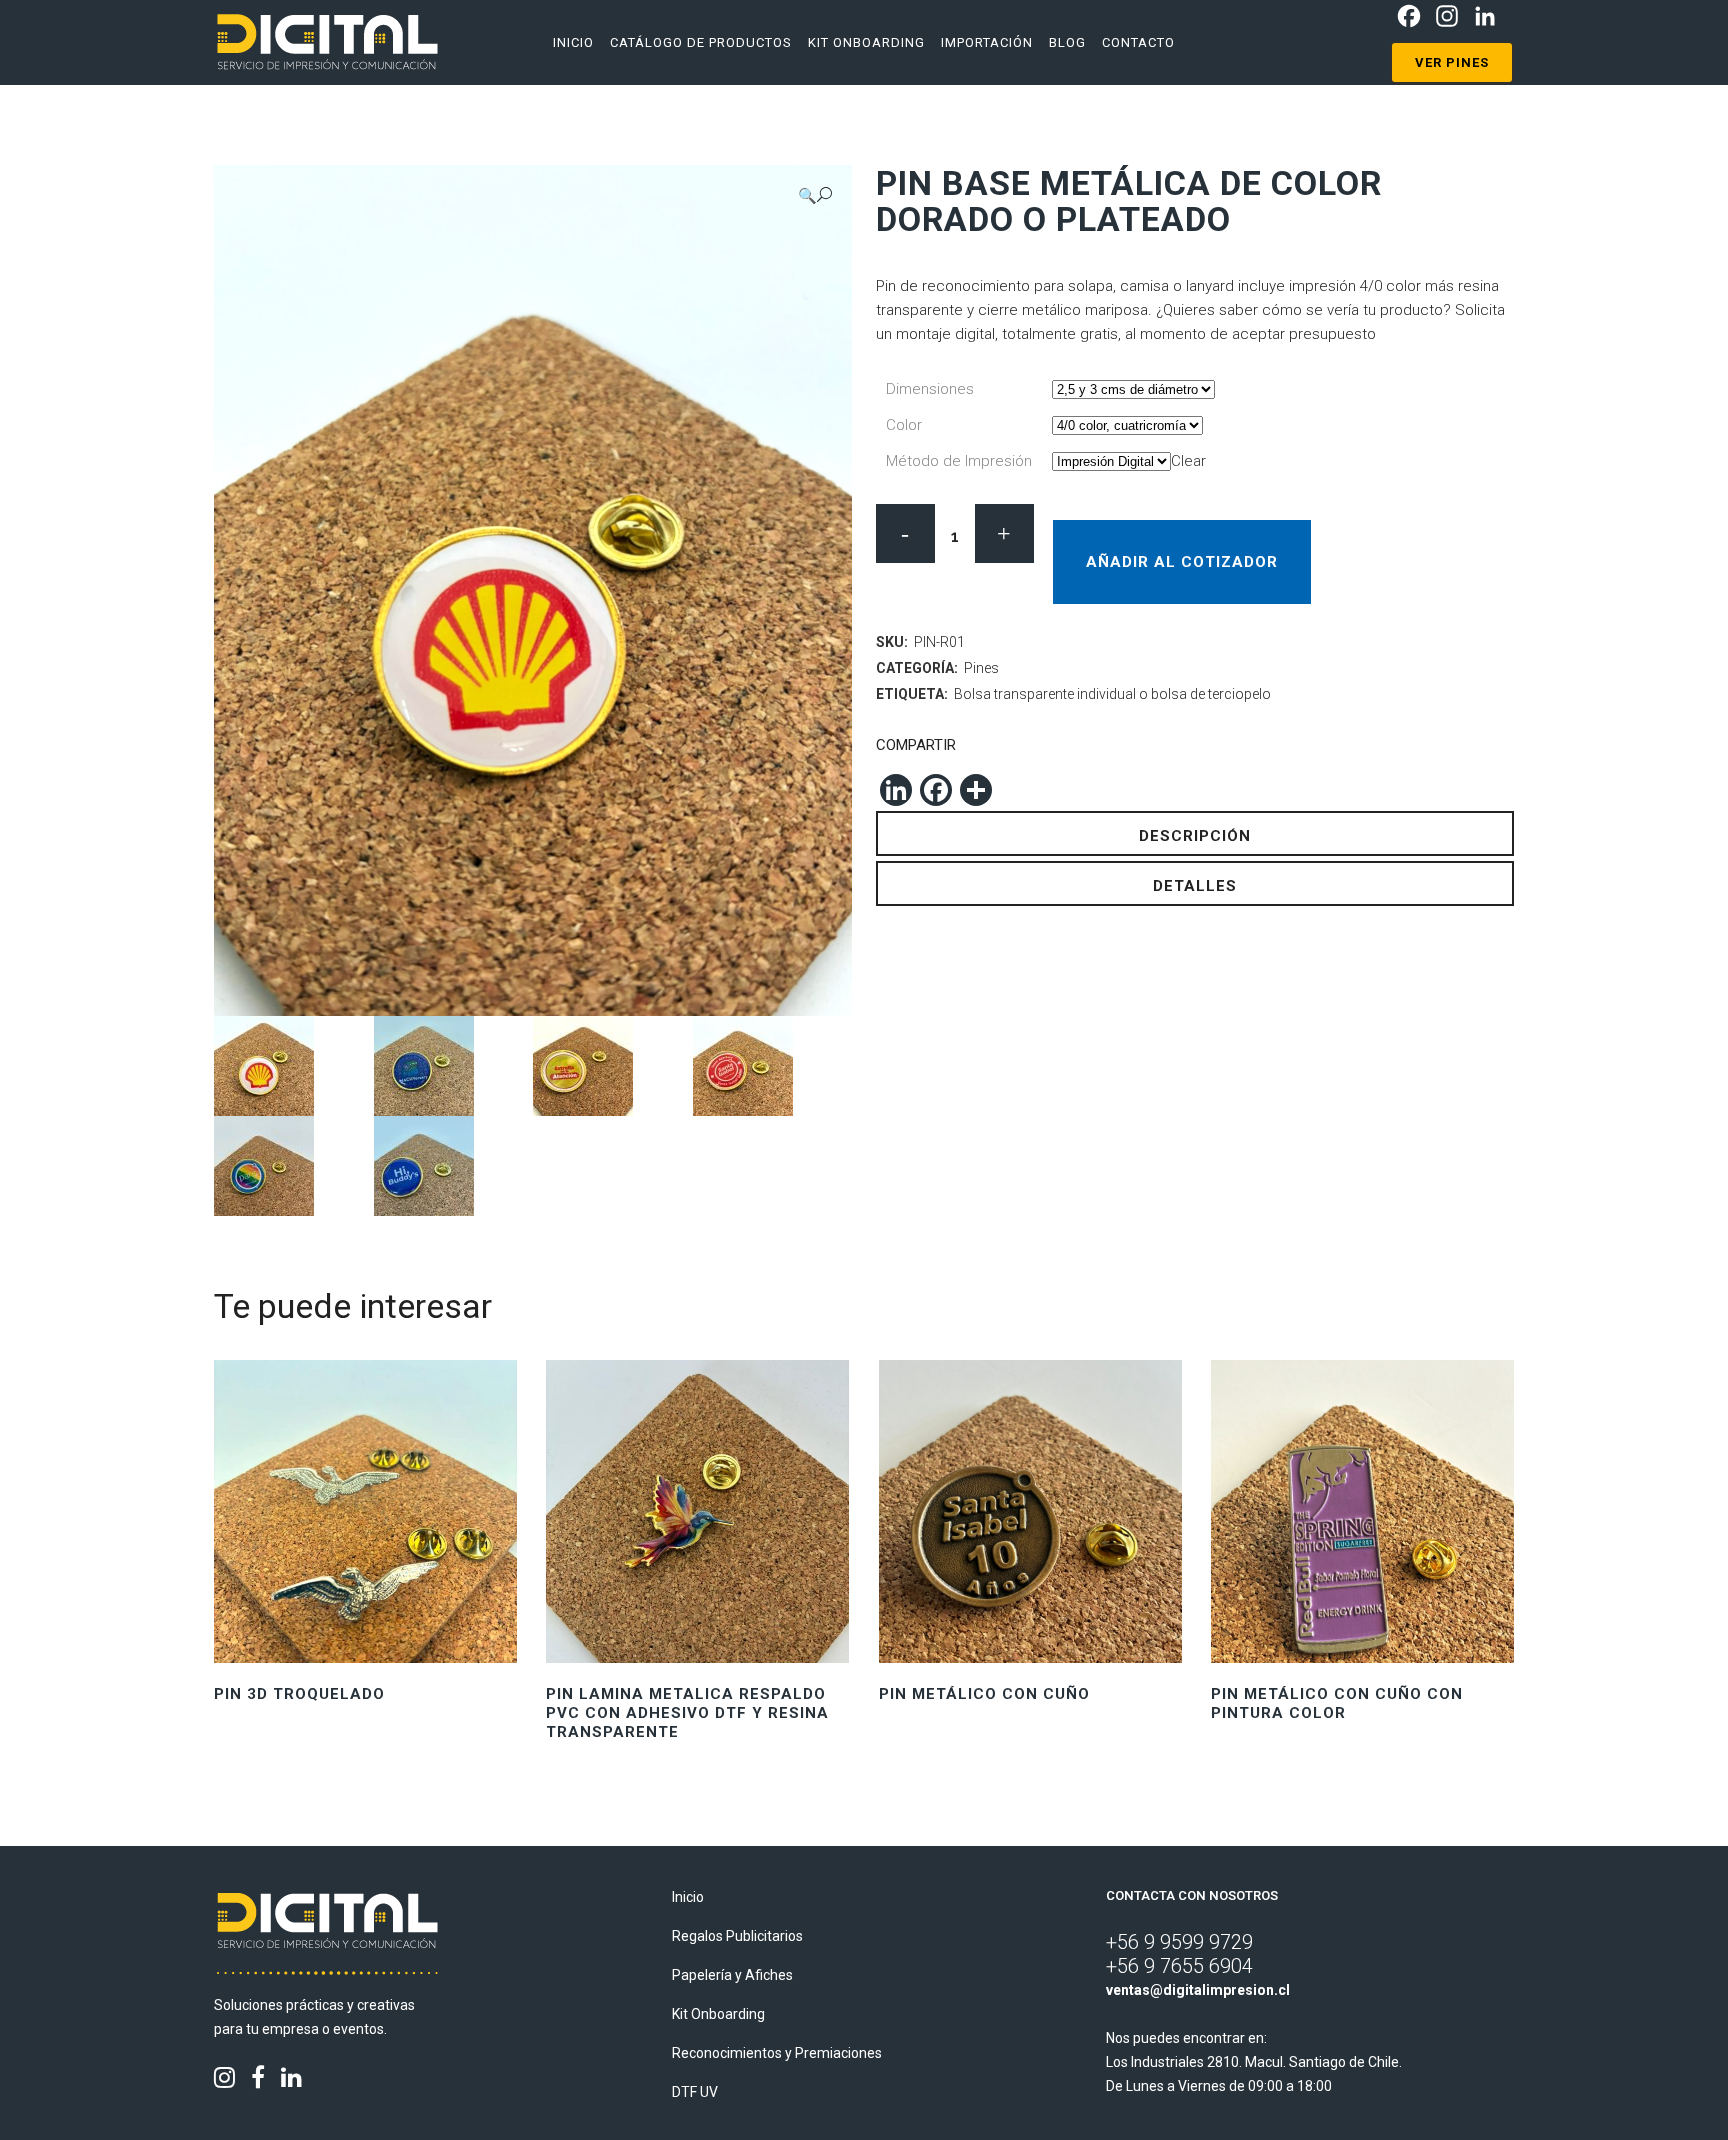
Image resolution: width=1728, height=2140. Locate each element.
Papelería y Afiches (732, 1975)
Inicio (688, 1897)
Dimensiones (930, 389)
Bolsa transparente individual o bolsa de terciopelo (1112, 694)
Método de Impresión (959, 461)
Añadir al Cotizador (1182, 562)
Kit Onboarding (718, 2014)
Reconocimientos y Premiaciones (777, 2053)
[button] (815, 195)
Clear (1188, 461)
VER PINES (1452, 62)
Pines (981, 668)
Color (904, 425)
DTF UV (695, 2092)
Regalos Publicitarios (737, 1936)
